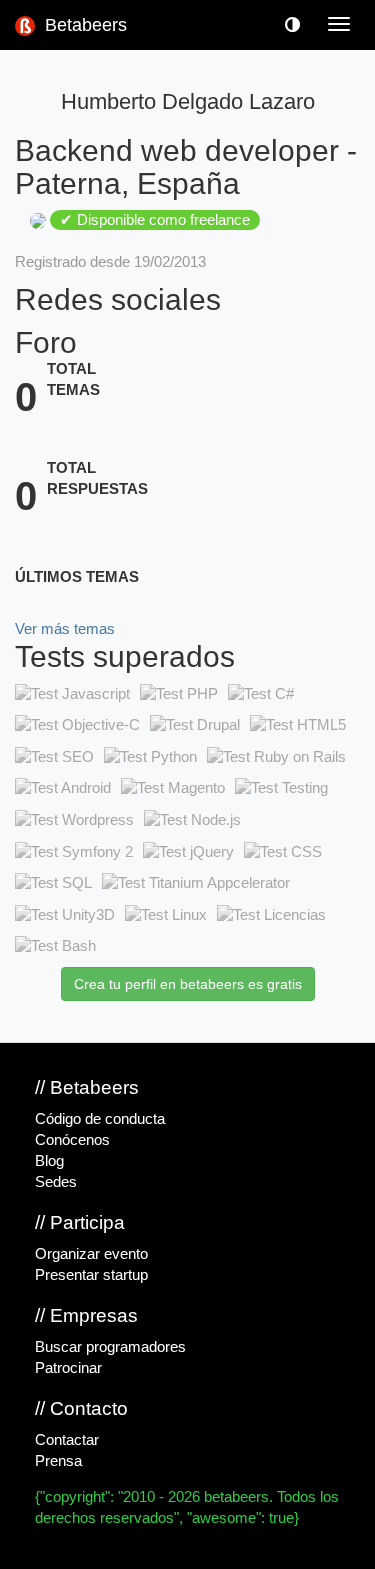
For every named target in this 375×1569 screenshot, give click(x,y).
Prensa (58, 1461)
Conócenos (72, 1140)
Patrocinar (68, 1368)
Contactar (67, 1440)
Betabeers (83, 25)
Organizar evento (91, 1254)
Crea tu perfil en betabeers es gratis (188, 984)
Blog (49, 1161)
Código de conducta (100, 1119)
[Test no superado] (72, 694)
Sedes (56, 1182)
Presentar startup (91, 1275)
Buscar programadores (110, 1347)
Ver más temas (65, 629)
